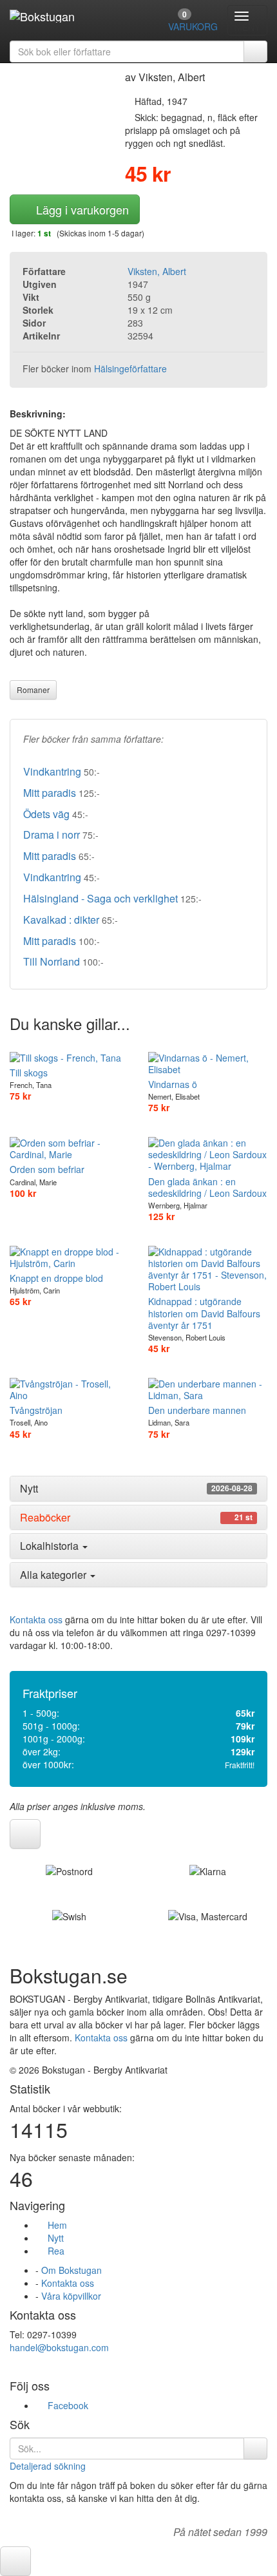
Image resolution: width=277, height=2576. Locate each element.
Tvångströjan (36, 1410)
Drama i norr (52, 835)
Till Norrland (52, 961)
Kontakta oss (36, 1619)
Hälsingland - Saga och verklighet (100, 898)
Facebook (65, 2405)
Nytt (53, 2238)
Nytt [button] (136, 1489)
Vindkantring (52, 771)
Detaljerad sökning (48, 2466)
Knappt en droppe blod (56, 1278)
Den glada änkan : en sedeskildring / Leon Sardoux (207, 1187)
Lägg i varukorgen (79, 209)
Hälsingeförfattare (130, 368)
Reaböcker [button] (136, 1518)
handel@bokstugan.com (59, 2347)
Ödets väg (46, 814)
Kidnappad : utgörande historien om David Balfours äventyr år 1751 (204, 1313)
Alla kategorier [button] (54, 1575)
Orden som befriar (47, 1169)
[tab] (138, 1489)
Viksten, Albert (157, 271)
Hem (55, 2225)
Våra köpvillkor (71, 2296)
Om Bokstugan (72, 2270)
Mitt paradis (50, 793)
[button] (25, 1834)
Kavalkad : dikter (61, 920)
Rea (53, 2251)
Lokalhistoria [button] (51, 1546)
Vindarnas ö (173, 1084)
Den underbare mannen (197, 1410)
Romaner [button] (33, 690)
